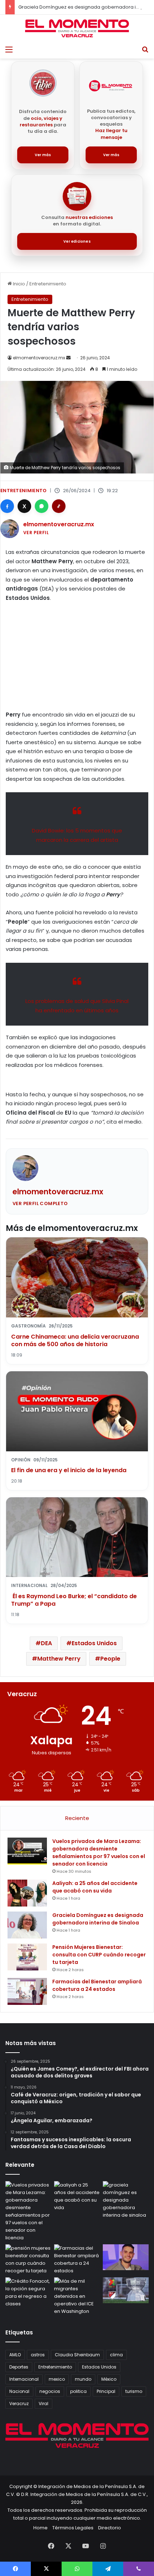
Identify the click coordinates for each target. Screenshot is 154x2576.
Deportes (19, 2367)
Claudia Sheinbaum (77, 2355)
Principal (106, 2391)
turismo (134, 2391)
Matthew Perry (59, 1659)
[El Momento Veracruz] (77, 28)
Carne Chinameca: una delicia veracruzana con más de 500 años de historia (75, 1341)
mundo (83, 2379)
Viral (44, 2404)
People (110, 1659)
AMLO (15, 2355)
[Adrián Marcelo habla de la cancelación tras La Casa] (126, 2257)
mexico (57, 2379)
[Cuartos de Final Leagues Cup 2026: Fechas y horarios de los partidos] (126, 2290)
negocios (50, 2391)
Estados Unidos (94, 1643)
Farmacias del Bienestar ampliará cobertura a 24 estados (97, 1985)
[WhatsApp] (42, 506)
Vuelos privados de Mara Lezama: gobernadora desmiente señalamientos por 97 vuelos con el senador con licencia (99, 1852)
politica (78, 2391)
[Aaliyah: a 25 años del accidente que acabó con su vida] (27, 1893)
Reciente (77, 1818)
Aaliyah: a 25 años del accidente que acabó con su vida (95, 1887)
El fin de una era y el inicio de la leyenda (69, 1470)
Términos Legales (73, 2528)
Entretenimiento (48, 284)
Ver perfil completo (40, 1203)
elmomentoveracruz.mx (39, 358)
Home (40, 2528)
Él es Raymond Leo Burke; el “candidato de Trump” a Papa (74, 1600)
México (109, 2379)
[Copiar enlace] (59, 506)
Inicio (18, 284)
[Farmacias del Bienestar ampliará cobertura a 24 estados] (27, 1991)
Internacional (24, 2379)
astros (38, 2355)
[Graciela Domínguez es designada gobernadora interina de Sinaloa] (27, 1925)
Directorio (110, 2528)
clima (116, 2355)
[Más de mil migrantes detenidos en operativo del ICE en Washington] (77, 2296)
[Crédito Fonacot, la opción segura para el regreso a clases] (28, 2292)
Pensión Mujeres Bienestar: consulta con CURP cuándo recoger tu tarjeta (99, 1955)
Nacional (19, 2391)
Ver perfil (36, 533)
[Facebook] (7, 506)
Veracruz (19, 2404)
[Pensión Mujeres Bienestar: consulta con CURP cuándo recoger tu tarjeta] (27, 1957)
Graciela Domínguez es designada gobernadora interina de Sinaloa (98, 1919)
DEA (46, 1643)
